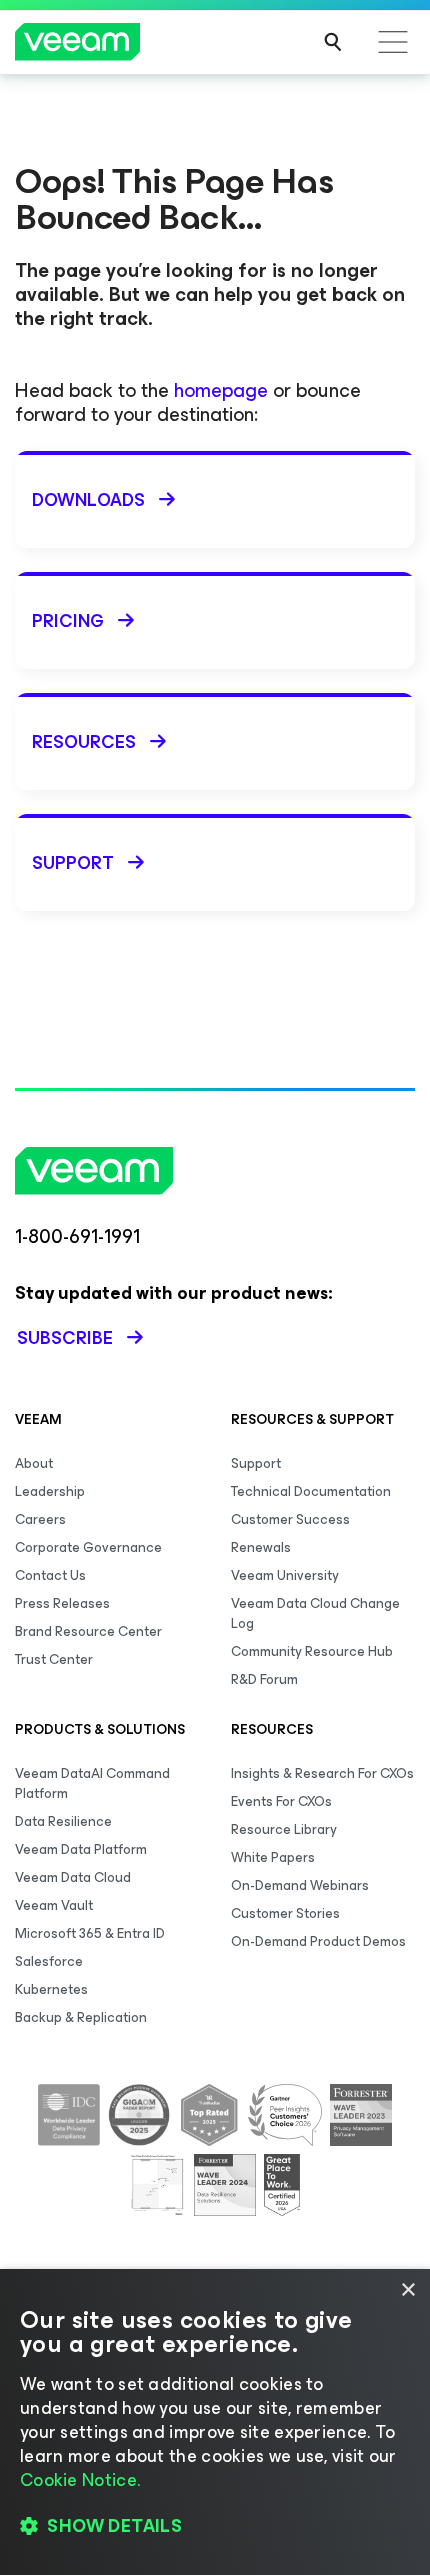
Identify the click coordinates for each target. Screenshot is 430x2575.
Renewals (261, 1547)
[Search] (333, 42)
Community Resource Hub (312, 1651)
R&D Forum (264, 1679)
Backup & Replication (81, 2017)
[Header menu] (393, 42)
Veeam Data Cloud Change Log (315, 1613)
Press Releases (62, 1603)
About (34, 1463)
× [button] (407, 2290)
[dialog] (215, 2422)
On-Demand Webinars (300, 1885)
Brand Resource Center (88, 1631)
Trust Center (54, 1659)
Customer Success (290, 1519)
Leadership (50, 1491)
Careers (40, 1519)
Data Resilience (63, 1821)
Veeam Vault (54, 1905)
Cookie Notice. (80, 2480)
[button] (215, 2526)
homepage (221, 390)
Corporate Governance (88, 1547)
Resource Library (284, 1829)
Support (256, 1463)
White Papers (273, 1857)
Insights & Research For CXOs (322, 1773)
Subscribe (65, 1338)
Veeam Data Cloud (73, 1877)
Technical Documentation (311, 1491)
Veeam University (285, 1575)
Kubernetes (51, 1989)
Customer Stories (285, 1913)
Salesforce (49, 1961)
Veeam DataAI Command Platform (92, 1783)
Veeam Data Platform (81, 1849)
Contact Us (50, 1575)
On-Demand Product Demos (318, 1941)
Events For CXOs (281, 1801)
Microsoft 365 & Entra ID (90, 1933)
